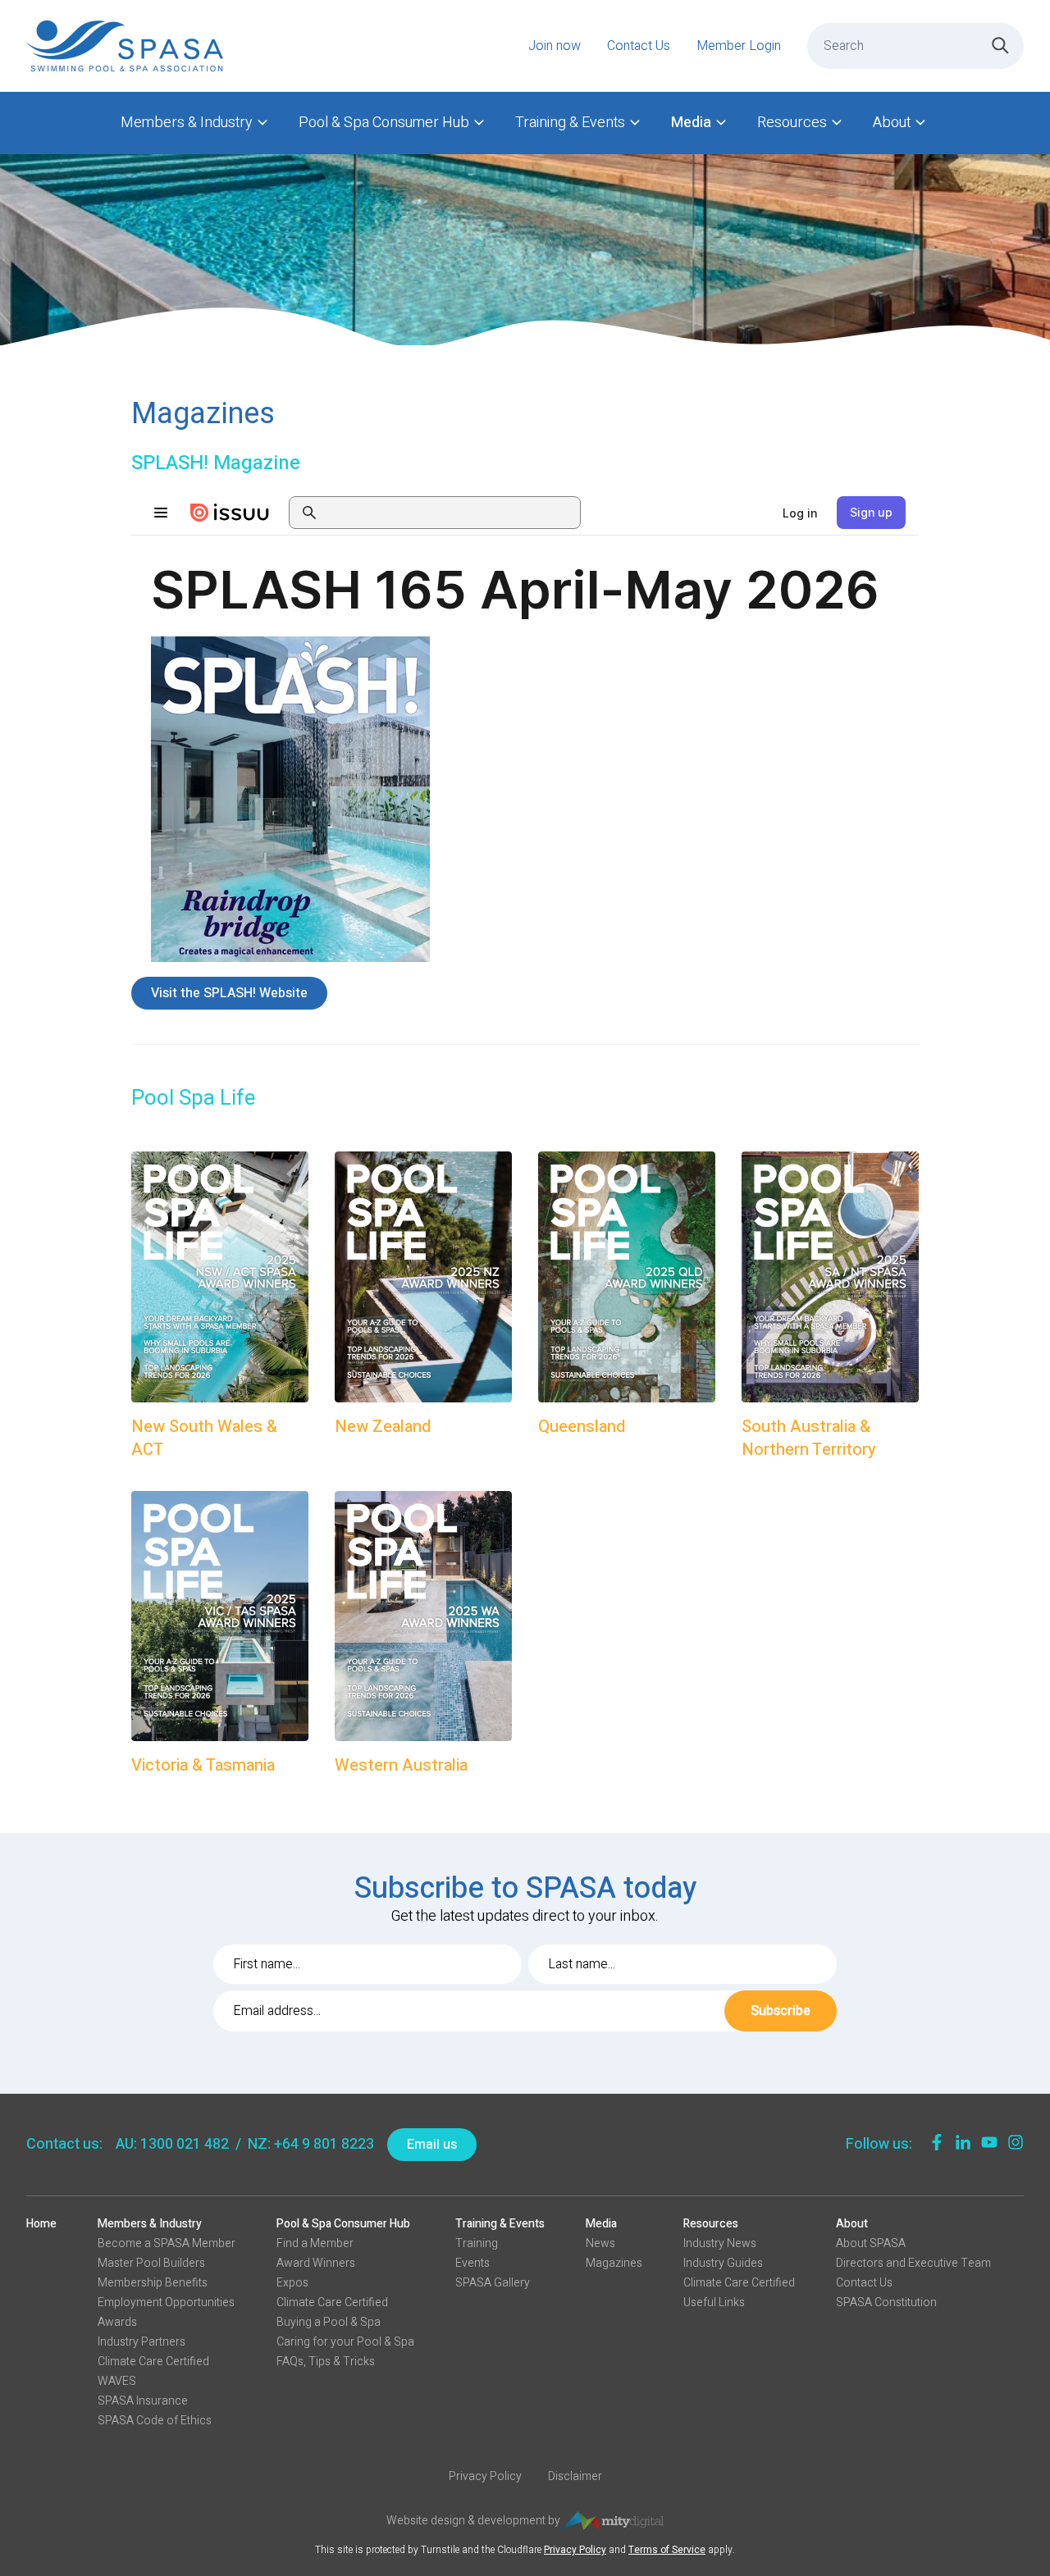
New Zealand (383, 1427)
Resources (792, 123)
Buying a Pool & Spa (329, 2322)
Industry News (720, 2243)
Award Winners (316, 2263)
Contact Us (639, 46)
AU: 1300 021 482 (172, 2144)
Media (691, 123)
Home (41, 2224)
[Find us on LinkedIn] (963, 2142)
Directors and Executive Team (913, 2263)
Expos (292, 2283)
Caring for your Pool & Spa (345, 2342)
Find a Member (315, 2243)
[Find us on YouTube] (989, 2142)
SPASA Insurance (143, 2401)
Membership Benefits (153, 2283)
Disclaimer (575, 2477)
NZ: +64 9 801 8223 (311, 2144)
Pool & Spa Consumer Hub (384, 123)
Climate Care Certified (153, 2362)
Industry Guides (723, 2263)
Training (477, 2243)
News (600, 2243)
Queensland (582, 1427)
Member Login (739, 46)
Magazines (614, 2263)
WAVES (117, 2381)
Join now (555, 46)
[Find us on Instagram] (1016, 2142)
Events (472, 2263)
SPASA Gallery (493, 2283)
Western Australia (401, 1766)
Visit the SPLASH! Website (229, 993)
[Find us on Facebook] (937, 2142)
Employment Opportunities (166, 2302)
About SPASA (871, 2243)
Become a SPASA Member (167, 2243)
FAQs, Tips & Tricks (326, 2362)
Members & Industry (187, 123)
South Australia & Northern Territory (809, 1438)
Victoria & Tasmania (203, 1766)
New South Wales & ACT (204, 1438)
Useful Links (714, 2302)
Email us (432, 2145)
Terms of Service (667, 2550)
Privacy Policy (485, 2477)
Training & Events (570, 123)
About (892, 123)
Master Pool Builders (151, 2263)
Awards (117, 2322)
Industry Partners (142, 2342)
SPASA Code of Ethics (155, 2421)
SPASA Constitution (886, 2302)
